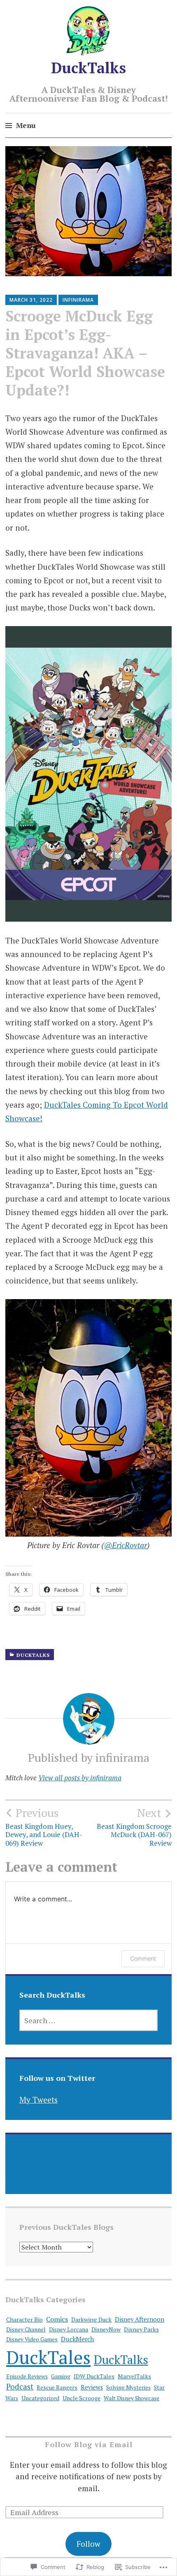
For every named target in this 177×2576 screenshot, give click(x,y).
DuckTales (48, 2357)
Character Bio (24, 2319)
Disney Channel (26, 2329)
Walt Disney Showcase (132, 2398)
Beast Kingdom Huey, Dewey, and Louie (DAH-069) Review (44, 1827)
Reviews (92, 2387)
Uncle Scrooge (82, 2398)
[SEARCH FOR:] (89, 2020)
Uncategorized (40, 2398)
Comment (143, 1958)
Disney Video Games (32, 2339)
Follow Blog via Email (89, 2444)
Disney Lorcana (69, 2329)
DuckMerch (77, 2339)
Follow (88, 2544)
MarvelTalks (134, 2376)
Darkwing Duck (91, 2319)
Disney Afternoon (140, 2319)
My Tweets (38, 2100)
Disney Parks (141, 2329)
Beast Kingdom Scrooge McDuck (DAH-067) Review (134, 1827)
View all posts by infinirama (80, 1778)
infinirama (78, 300)
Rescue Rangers (57, 2387)
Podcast (20, 2386)
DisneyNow (106, 2329)
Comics (57, 2319)
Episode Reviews (27, 2376)
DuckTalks (88, 68)
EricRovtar (126, 1545)
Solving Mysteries (128, 2387)
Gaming (61, 2376)
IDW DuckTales (94, 2376)
